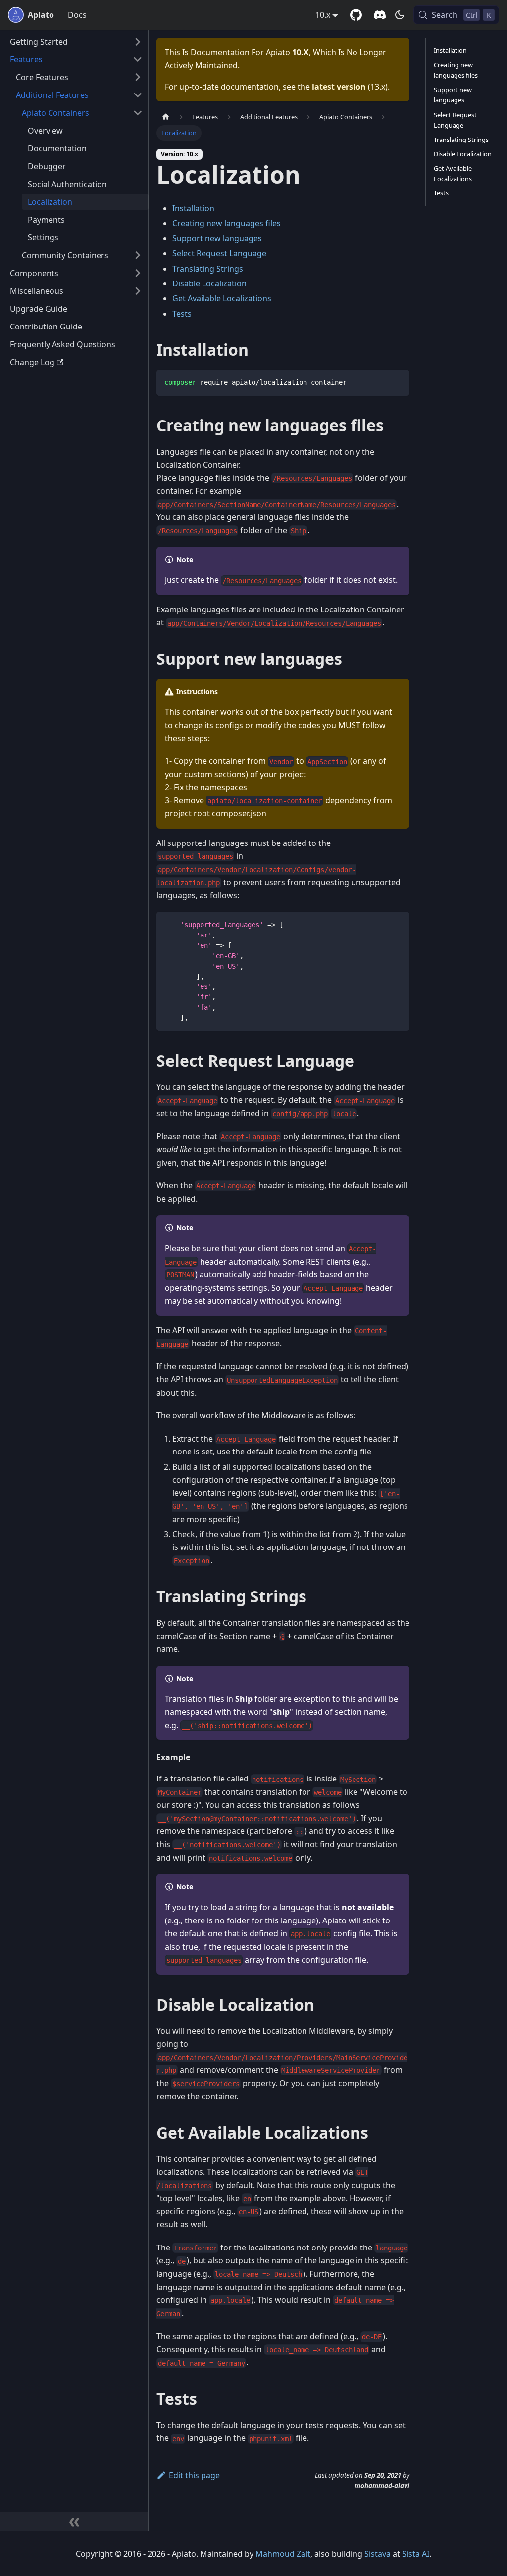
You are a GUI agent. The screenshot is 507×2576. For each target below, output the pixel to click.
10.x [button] (323, 15)
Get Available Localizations (222, 298)
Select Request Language (219, 253)
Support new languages (217, 238)
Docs (77, 15)
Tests (182, 314)
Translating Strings (208, 269)
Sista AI (416, 2554)
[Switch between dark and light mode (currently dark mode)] (400, 15)
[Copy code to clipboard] (397, 382)
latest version (339, 87)
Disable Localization (209, 283)
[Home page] (166, 117)
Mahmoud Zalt (283, 2554)
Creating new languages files (227, 223)
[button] (76, 42)
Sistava (378, 2554)
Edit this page (194, 2475)
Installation (193, 208)
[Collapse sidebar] (74, 2522)
